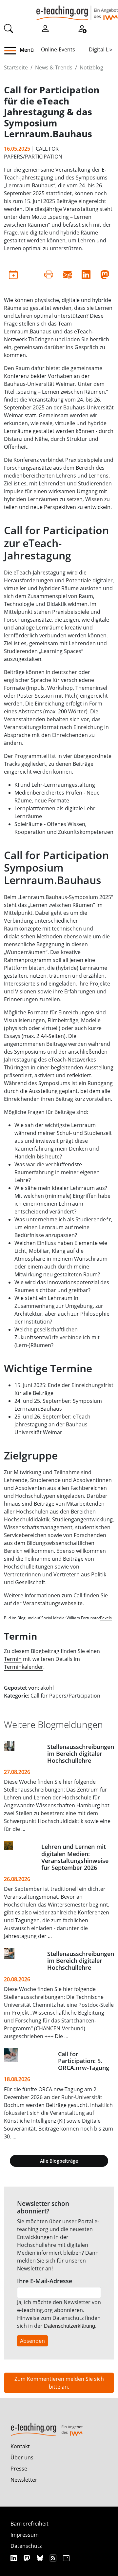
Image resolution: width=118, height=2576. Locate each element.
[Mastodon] (28, 2558)
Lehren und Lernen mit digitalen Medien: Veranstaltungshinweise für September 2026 (75, 1857)
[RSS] (54, 2558)
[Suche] (9, 28)
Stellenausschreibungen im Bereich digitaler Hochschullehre (81, 1754)
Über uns (22, 2457)
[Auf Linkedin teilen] (86, 274)
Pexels (106, 1618)
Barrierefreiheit (29, 2524)
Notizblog (91, 67)
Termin (13, 1659)
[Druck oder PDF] (49, 274)
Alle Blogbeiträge (59, 2161)
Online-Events (58, 49)
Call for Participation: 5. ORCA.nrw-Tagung (84, 2061)
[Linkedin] (15, 2558)
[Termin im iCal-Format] (13, 274)
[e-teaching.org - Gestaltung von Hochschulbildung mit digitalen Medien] (77, 10)
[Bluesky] (41, 2558)
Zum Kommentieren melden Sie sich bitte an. (59, 2383)
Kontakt (20, 2446)
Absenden (32, 2341)
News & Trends (54, 67)
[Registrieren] (82, 28)
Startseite (16, 67)
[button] (13, 51)
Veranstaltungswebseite (53, 1603)
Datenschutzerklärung (69, 2326)
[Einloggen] (45, 28)
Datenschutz (26, 2546)
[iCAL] (66, 2558)
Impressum (25, 2535)
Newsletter (24, 2480)
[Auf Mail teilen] (67, 274)
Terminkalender (24, 1667)
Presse (19, 2469)
